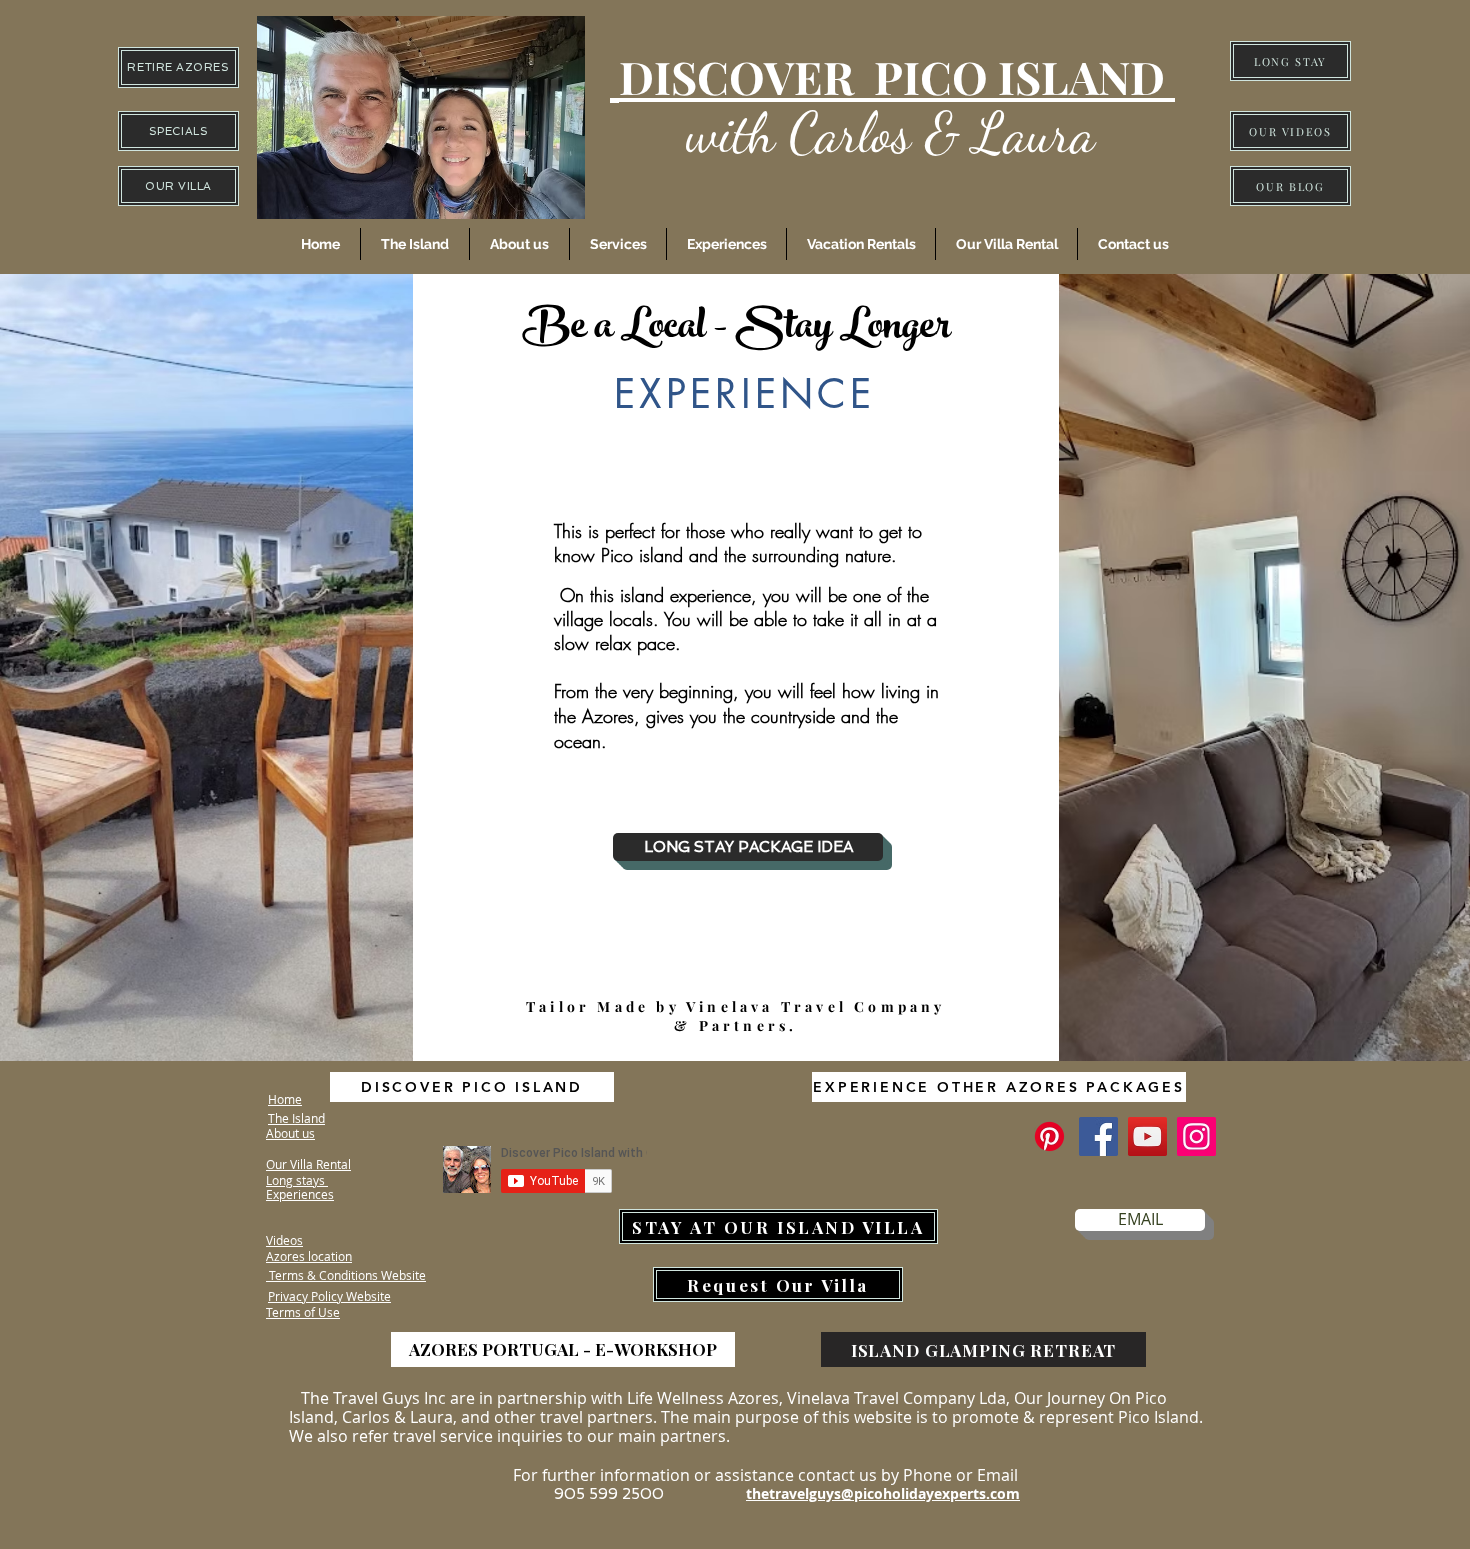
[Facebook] (1098, 1136)
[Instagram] (1196, 1136)
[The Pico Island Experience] (1049, 1136)
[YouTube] (1147, 1136)
